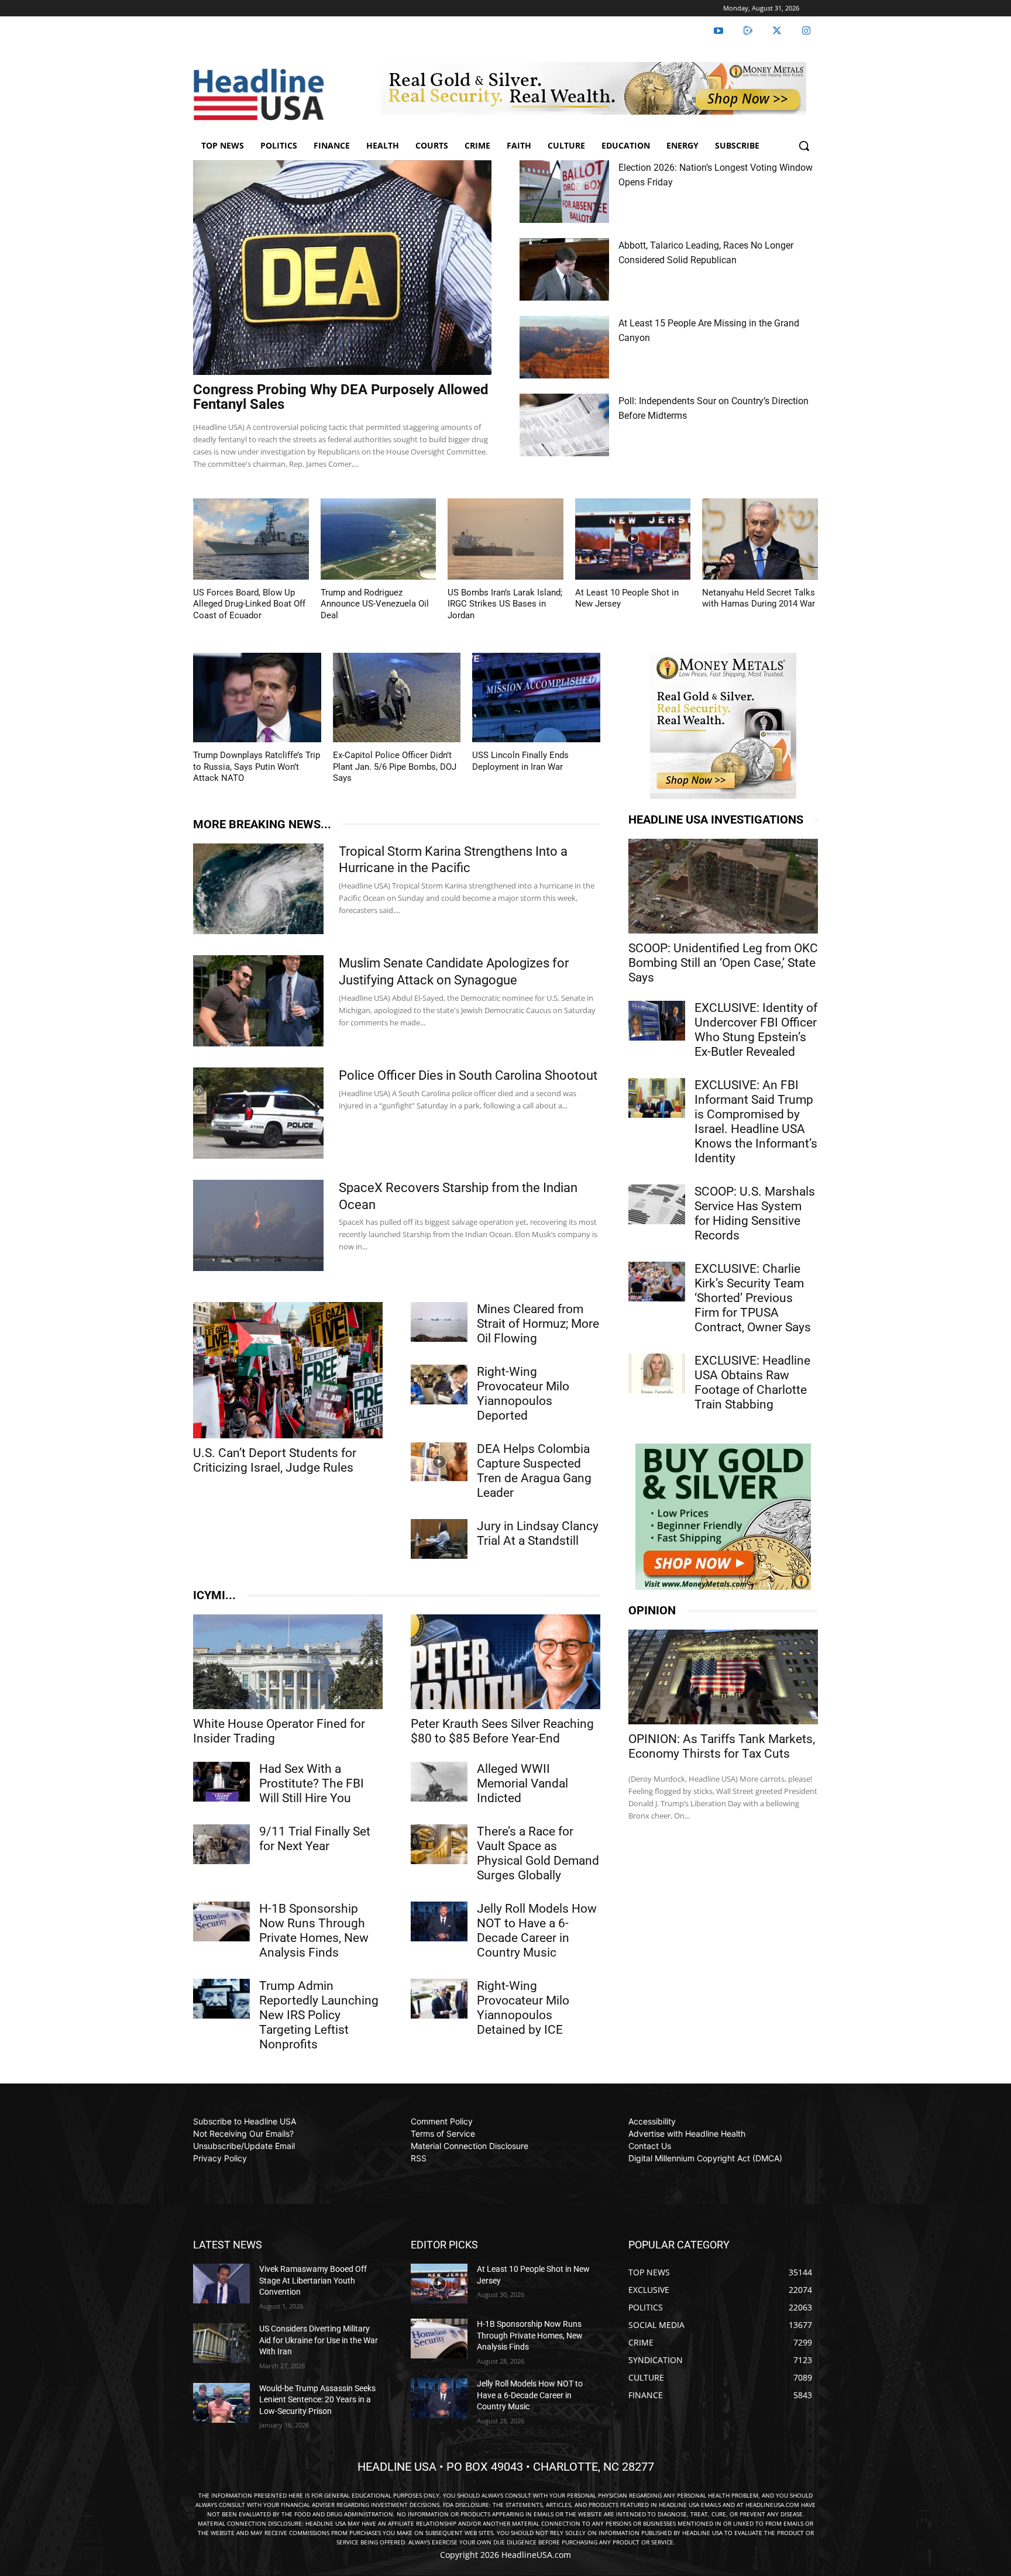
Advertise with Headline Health (687, 2134)
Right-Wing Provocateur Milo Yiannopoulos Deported (523, 1394)
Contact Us (650, 2146)
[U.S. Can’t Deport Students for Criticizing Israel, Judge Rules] (288, 1370)
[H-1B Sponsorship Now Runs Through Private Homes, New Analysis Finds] (221, 1921)
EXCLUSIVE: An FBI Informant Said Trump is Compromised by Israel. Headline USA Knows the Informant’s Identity (756, 1122)
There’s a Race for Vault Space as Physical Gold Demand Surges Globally (538, 1853)
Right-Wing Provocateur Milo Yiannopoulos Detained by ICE (523, 2008)
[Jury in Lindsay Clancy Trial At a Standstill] (439, 1539)
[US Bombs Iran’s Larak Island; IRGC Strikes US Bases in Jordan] (505, 539)
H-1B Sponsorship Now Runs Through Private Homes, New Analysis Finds (314, 1931)
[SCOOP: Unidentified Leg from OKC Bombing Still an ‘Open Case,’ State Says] (723, 886)
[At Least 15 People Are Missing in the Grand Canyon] (564, 347)
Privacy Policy (220, 2158)
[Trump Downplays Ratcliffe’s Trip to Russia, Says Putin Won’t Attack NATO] (257, 698)
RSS (419, 2158)
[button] (804, 146)
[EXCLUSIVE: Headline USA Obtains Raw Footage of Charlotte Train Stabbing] (657, 1373)
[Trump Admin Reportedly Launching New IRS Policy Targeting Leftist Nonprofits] (221, 1999)
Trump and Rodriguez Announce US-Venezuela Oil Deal (375, 604)
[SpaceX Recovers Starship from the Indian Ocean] (258, 1225)
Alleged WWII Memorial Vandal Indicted (522, 1783)
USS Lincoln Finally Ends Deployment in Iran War (520, 761)
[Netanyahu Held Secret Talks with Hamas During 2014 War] (760, 539)
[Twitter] (777, 31)
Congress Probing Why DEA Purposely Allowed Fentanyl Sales (341, 397)
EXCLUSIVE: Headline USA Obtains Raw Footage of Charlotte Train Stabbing (752, 1382)
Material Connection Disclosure (470, 2146)
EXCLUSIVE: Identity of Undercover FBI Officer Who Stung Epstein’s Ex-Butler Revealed (756, 1030)
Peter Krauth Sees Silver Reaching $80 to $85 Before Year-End (502, 1731)
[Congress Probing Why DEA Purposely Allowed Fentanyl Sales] (342, 268)
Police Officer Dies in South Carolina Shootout (468, 1075)
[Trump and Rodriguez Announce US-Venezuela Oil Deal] (379, 539)
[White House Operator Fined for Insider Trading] (288, 1662)
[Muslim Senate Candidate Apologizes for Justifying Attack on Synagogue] (258, 1001)
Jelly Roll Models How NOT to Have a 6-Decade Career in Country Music (537, 1931)
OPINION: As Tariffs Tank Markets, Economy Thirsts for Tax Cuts (722, 1746)
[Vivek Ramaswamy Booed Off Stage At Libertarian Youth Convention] (221, 2284)
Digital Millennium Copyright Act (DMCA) (705, 2158)
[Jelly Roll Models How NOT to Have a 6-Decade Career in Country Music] (439, 1921)
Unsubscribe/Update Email (244, 2146)
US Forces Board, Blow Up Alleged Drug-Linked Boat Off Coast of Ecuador (249, 604)
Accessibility (652, 2121)
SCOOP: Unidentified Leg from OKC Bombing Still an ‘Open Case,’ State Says (723, 963)
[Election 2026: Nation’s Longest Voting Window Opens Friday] (564, 192)
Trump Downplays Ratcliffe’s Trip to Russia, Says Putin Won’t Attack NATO (257, 767)
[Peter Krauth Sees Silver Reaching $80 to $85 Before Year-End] (505, 1662)
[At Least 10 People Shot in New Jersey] (633, 539)
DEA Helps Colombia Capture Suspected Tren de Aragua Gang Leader (534, 1471)
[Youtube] (718, 31)
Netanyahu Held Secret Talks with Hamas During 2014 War (759, 598)
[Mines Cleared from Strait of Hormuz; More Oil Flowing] (439, 1322)
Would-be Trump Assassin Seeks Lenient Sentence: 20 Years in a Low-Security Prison (317, 2400)
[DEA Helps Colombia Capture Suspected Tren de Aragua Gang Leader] (439, 1462)
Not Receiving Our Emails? (243, 2134)
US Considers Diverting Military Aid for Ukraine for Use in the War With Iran (319, 2340)
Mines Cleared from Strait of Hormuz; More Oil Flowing (538, 1324)
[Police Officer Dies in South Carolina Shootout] (258, 1113)
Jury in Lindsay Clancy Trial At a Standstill (538, 1533)
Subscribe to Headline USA (245, 2121)
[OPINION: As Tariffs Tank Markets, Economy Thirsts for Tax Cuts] (723, 1677)
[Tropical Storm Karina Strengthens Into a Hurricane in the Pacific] (258, 889)
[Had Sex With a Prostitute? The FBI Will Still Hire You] (221, 1782)
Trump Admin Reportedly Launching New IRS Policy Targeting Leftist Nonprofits (319, 2015)
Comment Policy (442, 2121)
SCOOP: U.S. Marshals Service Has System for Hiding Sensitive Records (755, 1213)
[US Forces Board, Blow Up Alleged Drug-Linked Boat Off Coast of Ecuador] (251, 539)
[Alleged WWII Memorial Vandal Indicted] (439, 1782)
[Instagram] (806, 31)
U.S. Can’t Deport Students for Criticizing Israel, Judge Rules (275, 1460)
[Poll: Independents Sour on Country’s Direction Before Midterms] (564, 425)
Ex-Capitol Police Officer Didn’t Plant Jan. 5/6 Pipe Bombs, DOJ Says (395, 767)
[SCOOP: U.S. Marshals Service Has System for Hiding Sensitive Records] (657, 1204)
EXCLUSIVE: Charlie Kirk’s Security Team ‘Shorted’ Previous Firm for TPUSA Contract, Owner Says (753, 1298)
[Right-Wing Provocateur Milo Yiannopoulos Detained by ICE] (439, 1999)
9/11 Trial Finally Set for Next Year (315, 1839)
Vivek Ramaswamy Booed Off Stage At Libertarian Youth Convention (313, 2280)
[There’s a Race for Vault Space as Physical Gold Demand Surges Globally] (439, 1844)
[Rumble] (748, 31)
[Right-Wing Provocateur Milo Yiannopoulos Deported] (439, 1385)
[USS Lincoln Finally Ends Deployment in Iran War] (536, 698)
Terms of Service (443, 2134)
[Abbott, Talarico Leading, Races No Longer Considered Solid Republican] (564, 269)
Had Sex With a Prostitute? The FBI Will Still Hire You (312, 1783)
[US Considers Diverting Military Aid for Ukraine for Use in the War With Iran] (221, 2343)
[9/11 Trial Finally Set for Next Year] (221, 1844)
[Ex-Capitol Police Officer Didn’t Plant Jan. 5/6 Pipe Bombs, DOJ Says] (397, 698)
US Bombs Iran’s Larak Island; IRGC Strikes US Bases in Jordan (505, 604)
